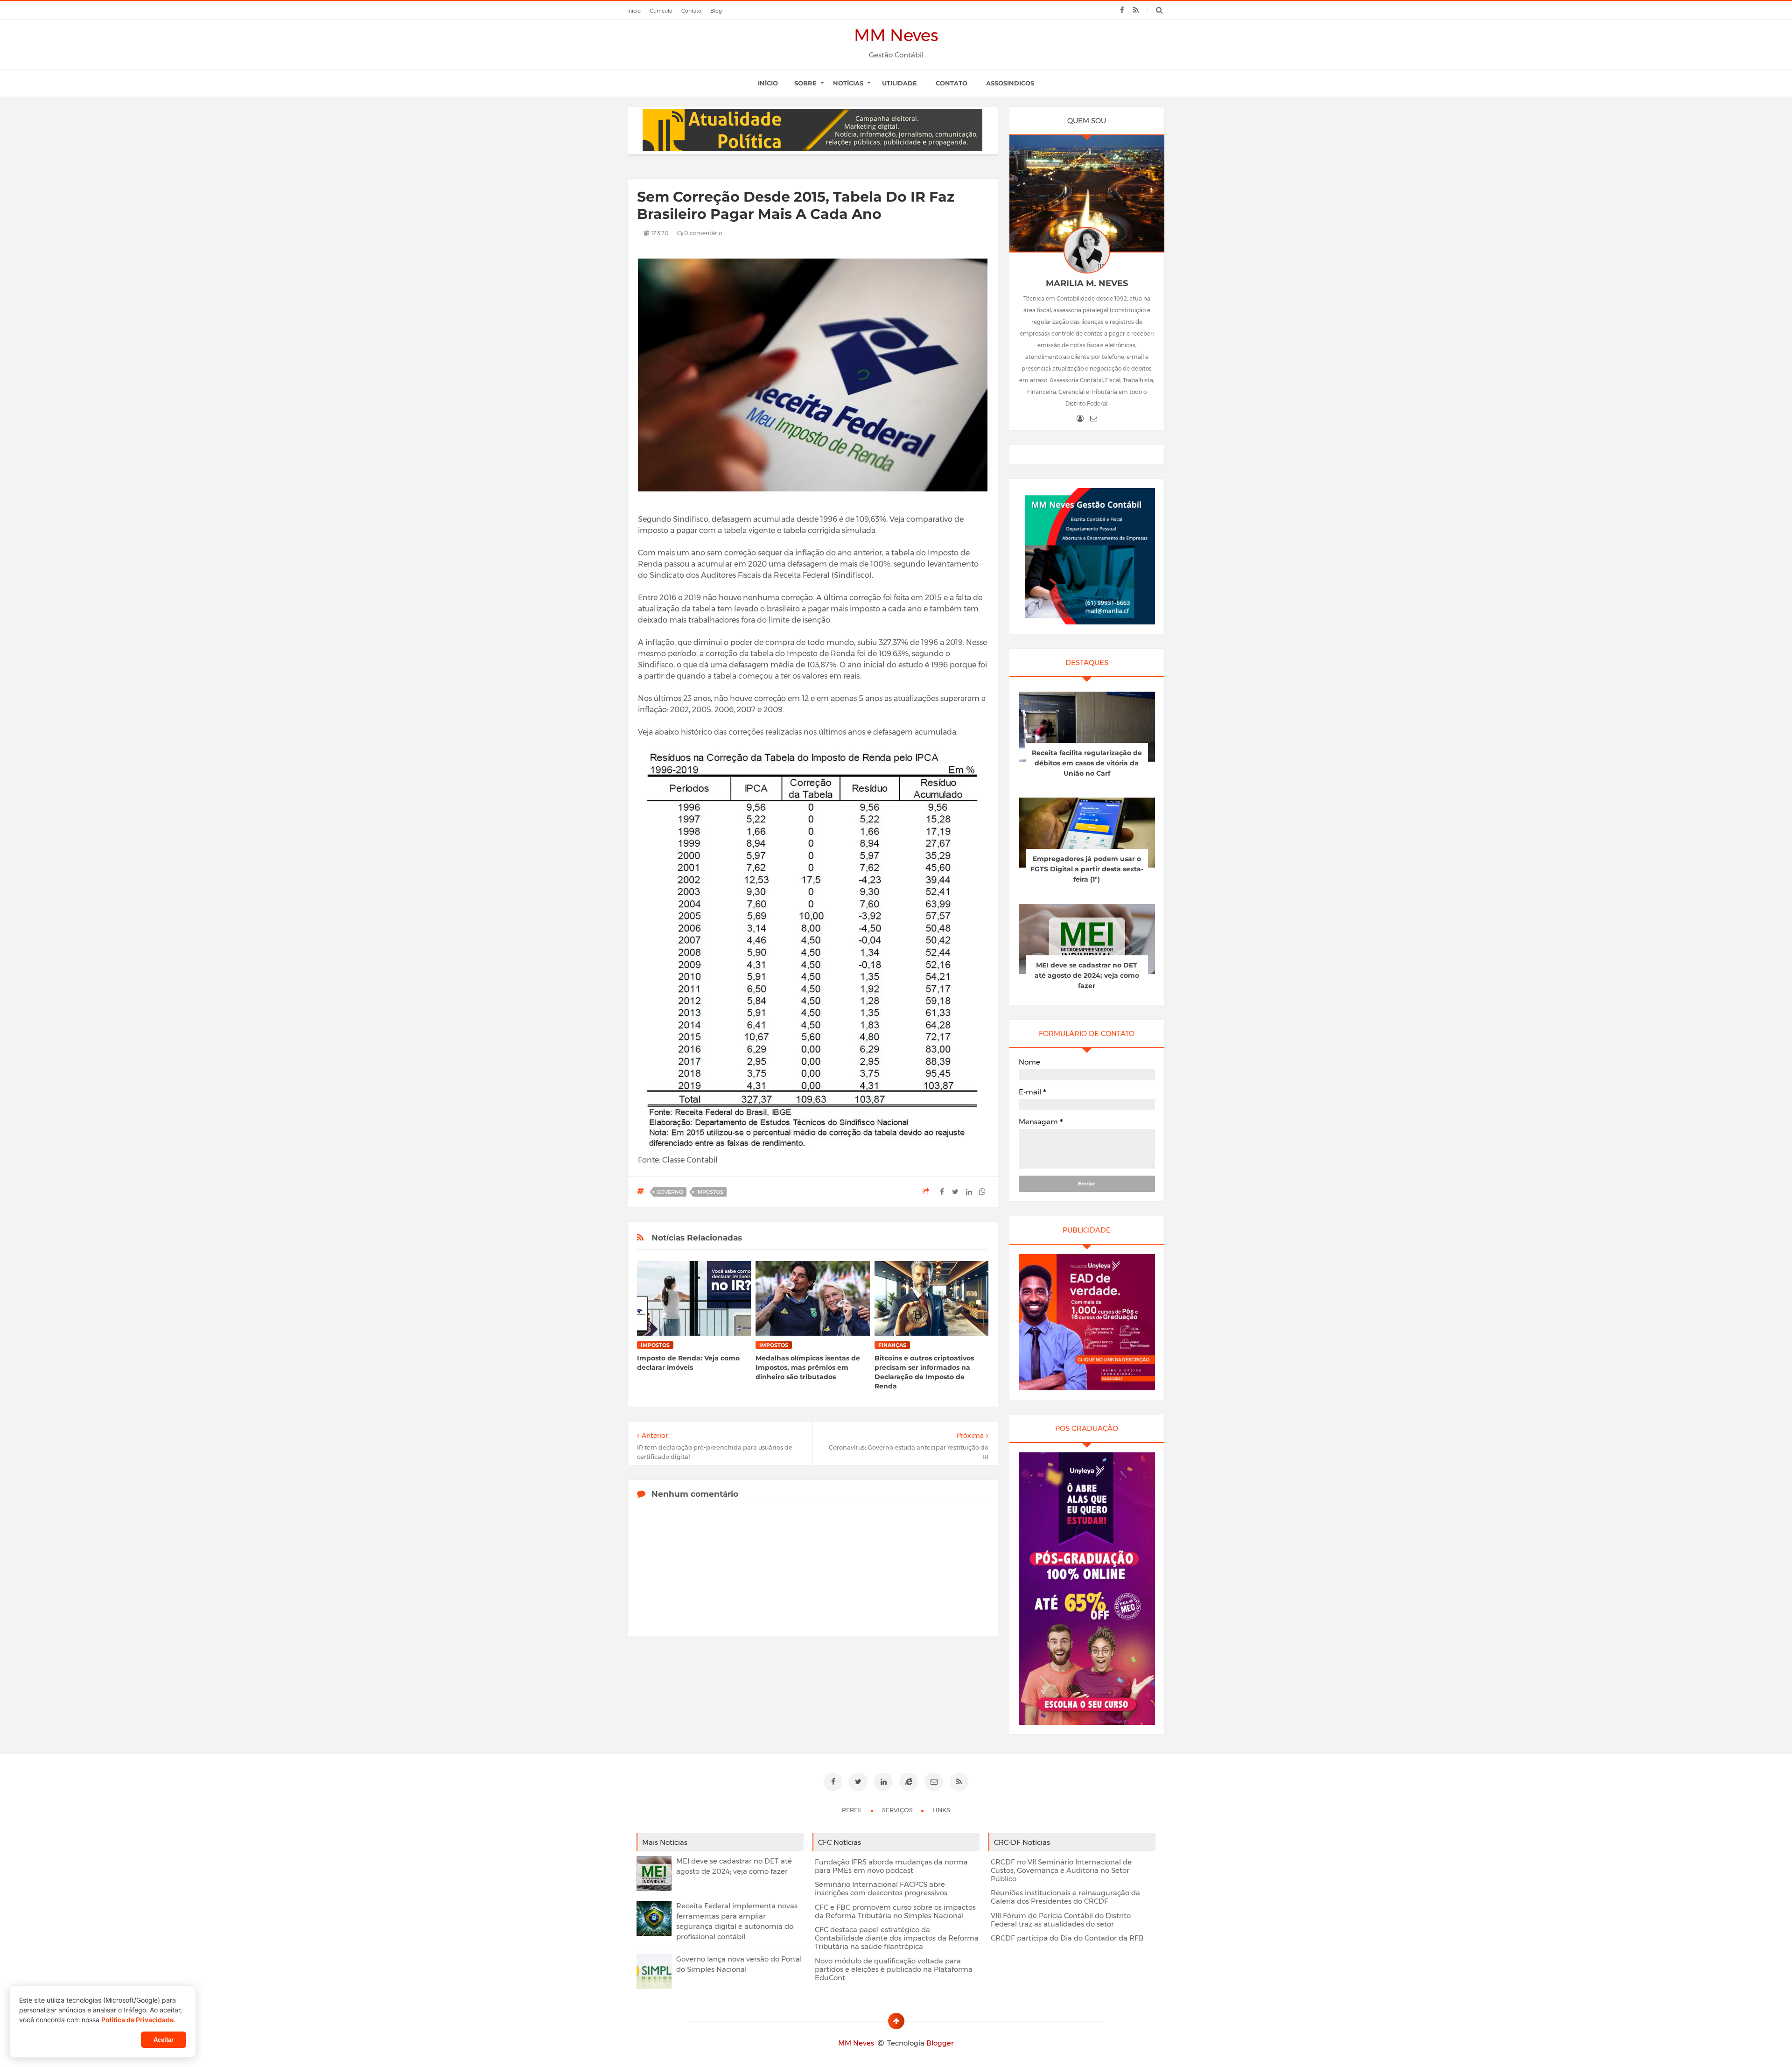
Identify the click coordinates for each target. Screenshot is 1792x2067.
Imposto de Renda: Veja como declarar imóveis (688, 1363)
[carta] (1094, 419)
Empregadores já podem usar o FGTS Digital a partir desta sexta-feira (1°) (1087, 869)
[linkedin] (883, 1782)
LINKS (941, 1810)
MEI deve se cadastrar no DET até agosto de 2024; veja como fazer (1087, 975)
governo (670, 1192)
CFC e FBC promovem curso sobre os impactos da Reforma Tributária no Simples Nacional (895, 1912)
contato (691, 11)
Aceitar (164, 2040)
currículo (661, 11)
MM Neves (896, 35)
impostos (710, 1192)
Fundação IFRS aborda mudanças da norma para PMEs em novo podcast (891, 1866)
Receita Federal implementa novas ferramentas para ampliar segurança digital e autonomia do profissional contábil (737, 1921)
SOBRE (805, 83)
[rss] (1136, 10)
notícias (848, 83)
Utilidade (899, 83)
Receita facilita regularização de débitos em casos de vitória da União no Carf (1087, 763)
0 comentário (702, 233)
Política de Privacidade (137, 2020)
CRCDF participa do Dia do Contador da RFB (1067, 1938)
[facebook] (1122, 10)
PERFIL (853, 1810)
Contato (952, 83)
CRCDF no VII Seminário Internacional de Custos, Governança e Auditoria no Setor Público (1061, 1871)
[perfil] (1080, 419)
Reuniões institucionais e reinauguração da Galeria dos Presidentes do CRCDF (1065, 1897)
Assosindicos (1010, 83)
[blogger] (909, 1782)
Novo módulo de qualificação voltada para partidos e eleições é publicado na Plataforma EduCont (894, 1969)
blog (716, 11)
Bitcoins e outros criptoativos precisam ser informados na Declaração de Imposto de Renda (924, 1372)
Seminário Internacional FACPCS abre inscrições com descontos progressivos (881, 1889)
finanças (892, 1345)
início (634, 11)
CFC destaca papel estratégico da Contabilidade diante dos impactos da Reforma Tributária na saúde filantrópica (897, 1938)
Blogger (940, 2043)
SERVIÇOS (898, 1810)
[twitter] (858, 1782)
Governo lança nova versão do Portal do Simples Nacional (739, 1964)
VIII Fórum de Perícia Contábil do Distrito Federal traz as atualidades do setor (1061, 1920)
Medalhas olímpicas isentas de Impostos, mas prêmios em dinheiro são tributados (808, 1367)
